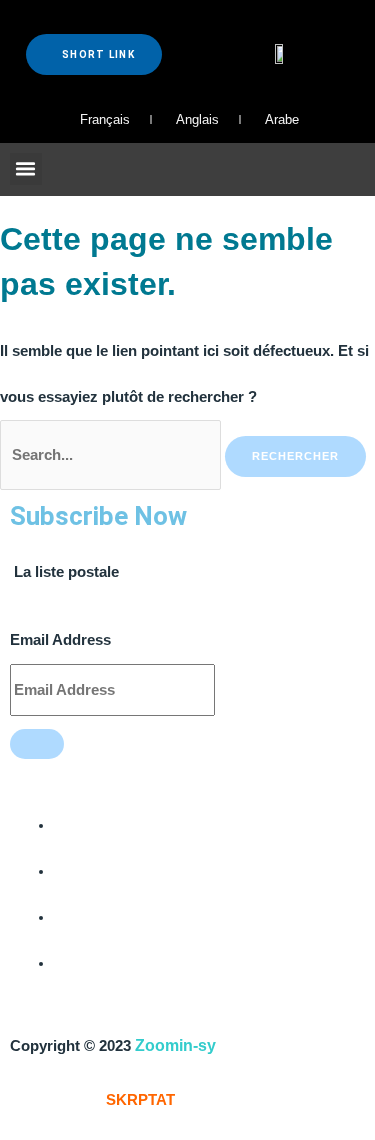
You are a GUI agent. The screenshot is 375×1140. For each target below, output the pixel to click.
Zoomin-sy (175, 1045)
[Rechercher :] (112, 455)
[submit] (37, 744)
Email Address (60, 640)
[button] (26, 169)
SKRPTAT (140, 1100)
